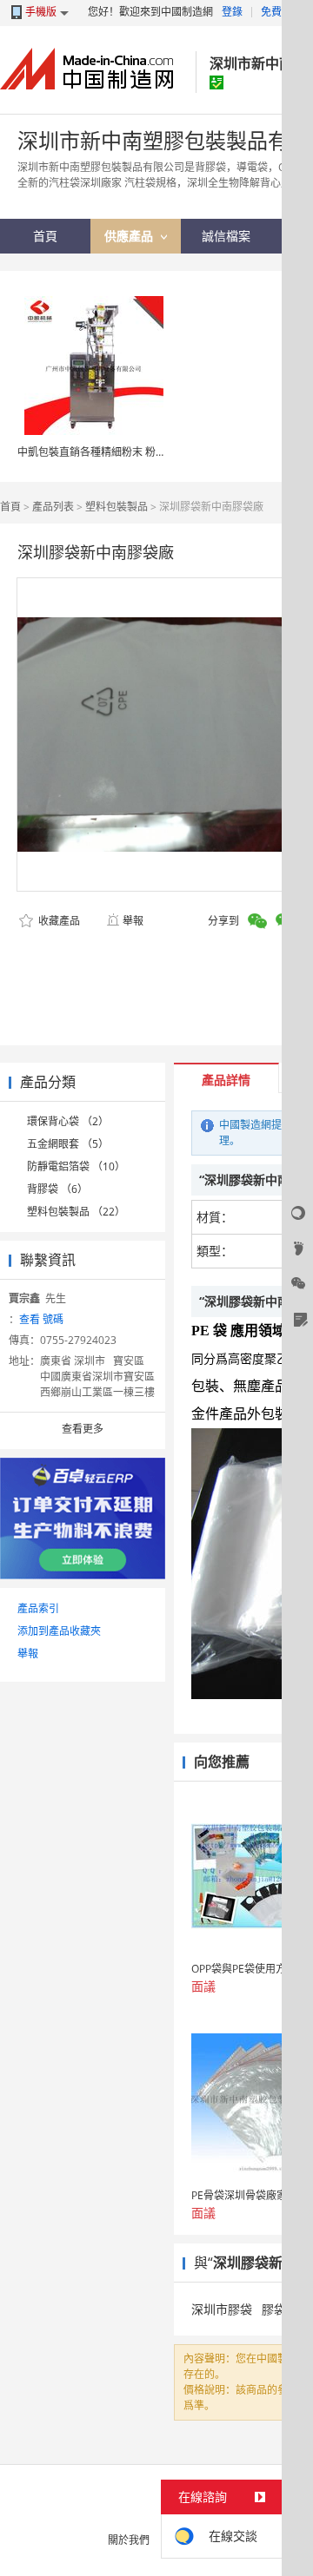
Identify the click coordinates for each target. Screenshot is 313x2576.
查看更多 (83, 1429)
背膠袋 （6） (57, 1189)
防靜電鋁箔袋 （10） (76, 1166)
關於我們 (129, 2540)
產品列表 (53, 507)
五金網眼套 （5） (68, 1144)
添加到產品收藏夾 (59, 1631)
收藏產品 (58, 921)
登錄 (232, 12)
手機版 (41, 12)
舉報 (133, 921)
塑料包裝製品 (117, 507)
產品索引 (38, 1608)
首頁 (10, 507)
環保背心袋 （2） (68, 1121)
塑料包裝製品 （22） (76, 1212)
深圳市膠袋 (222, 2309)
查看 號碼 (41, 1319)
